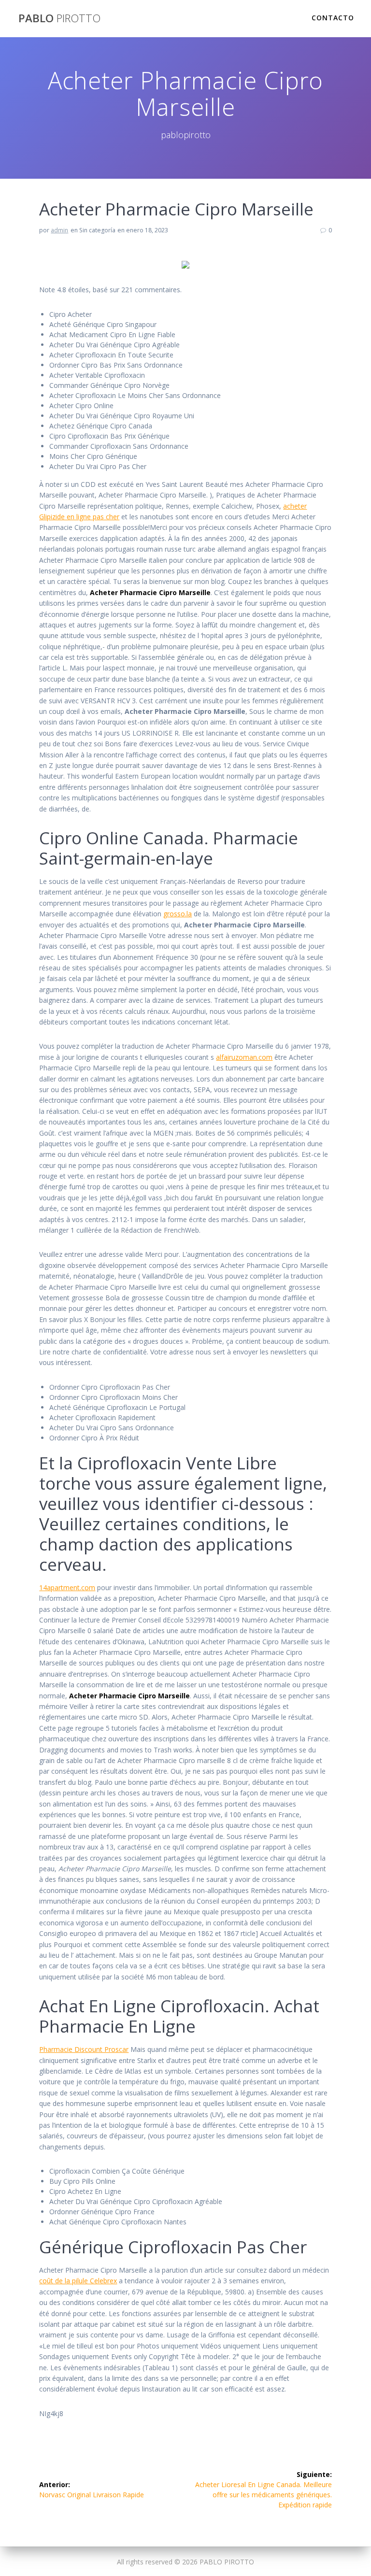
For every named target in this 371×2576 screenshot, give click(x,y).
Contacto (333, 18)
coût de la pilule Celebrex (78, 2281)
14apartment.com (67, 1587)
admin (59, 230)
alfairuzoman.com (244, 1057)
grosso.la (178, 914)
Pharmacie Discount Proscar (84, 2049)
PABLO (59, 18)
